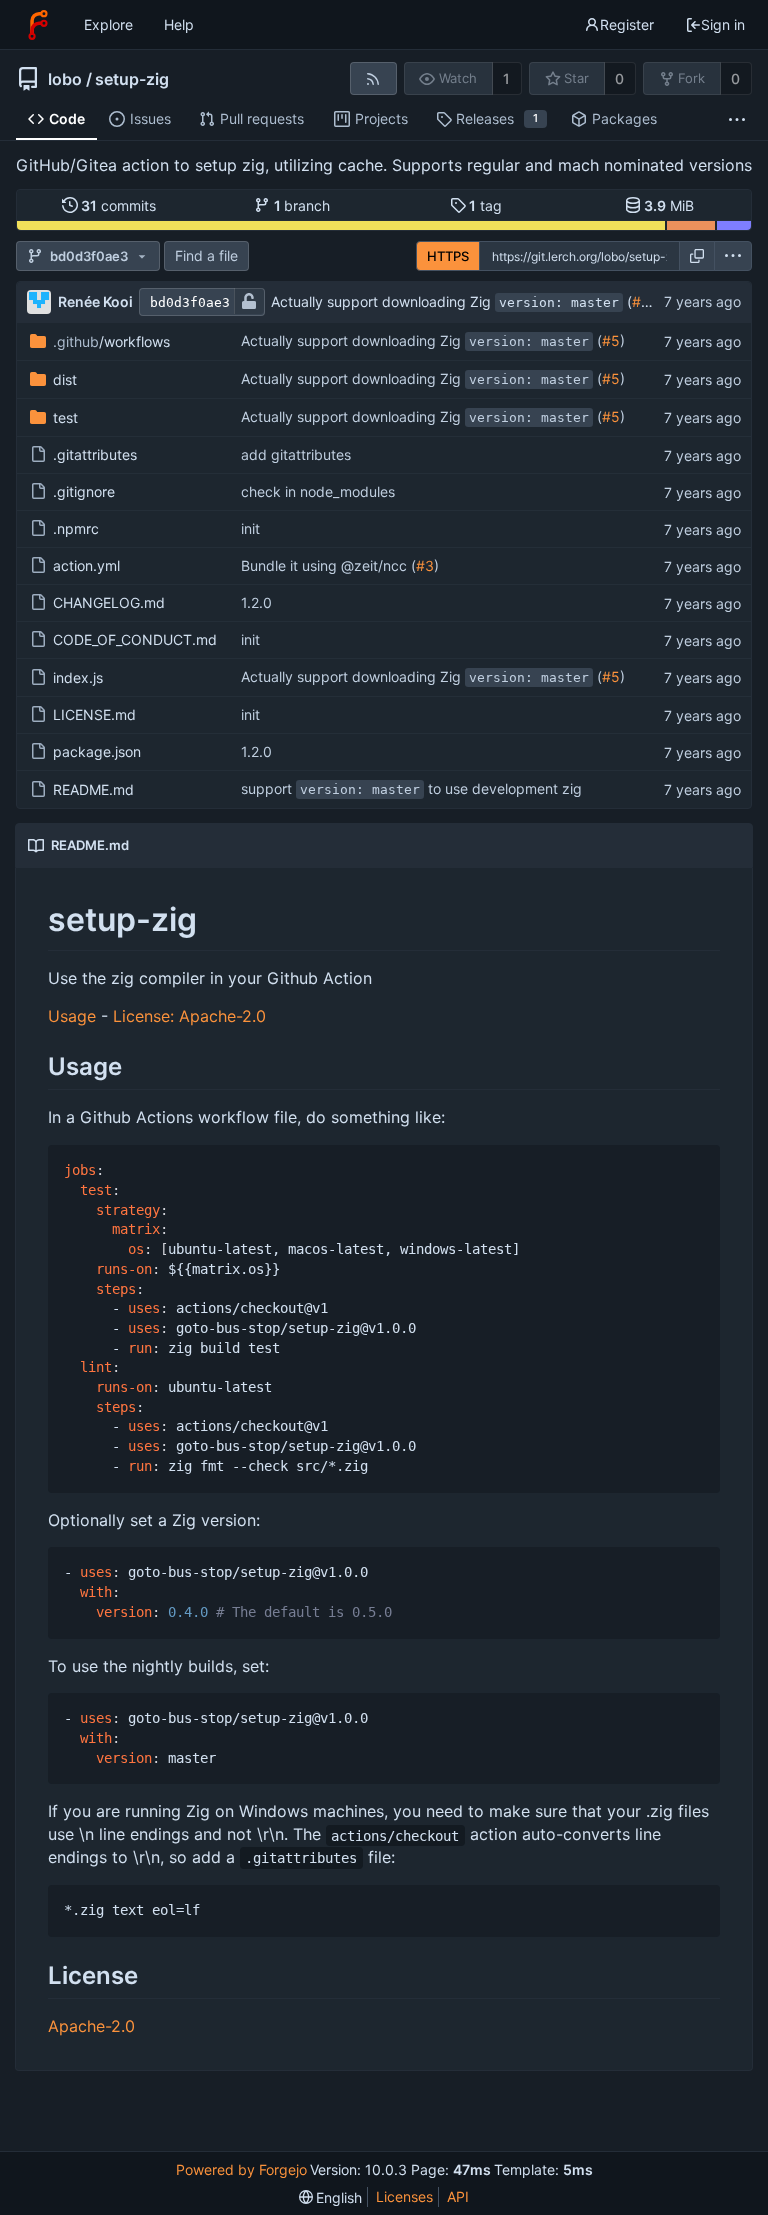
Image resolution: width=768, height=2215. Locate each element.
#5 (641, 301)
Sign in (723, 24)
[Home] (38, 25)
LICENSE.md (94, 714)
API (458, 2196)
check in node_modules (318, 491)
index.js (78, 677)
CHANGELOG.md (109, 602)
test (65, 417)
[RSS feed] (373, 78)
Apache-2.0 (91, 2026)
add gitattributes (296, 454)
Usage (72, 1016)
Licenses (404, 2196)
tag (485, 205)
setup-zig (132, 79)
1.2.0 (256, 602)
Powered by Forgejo (241, 2169)
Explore (108, 24)
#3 (425, 565)
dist (65, 379)
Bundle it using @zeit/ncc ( (328, 565)
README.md (93, 789)
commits (118, 205)
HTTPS (448, 256)
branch (302, 205)
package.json (97, 751)
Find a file (206, 255)
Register (627, 24)
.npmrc (76, 528)
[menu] (733, 256)
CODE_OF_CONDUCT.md (135, 639)
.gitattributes (95, 454)
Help (179, 24)
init (250, 528)
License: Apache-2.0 (189, 1016)
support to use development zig (411, 788)
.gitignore (84, 491)
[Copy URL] (697, 256)
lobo (65, 79)
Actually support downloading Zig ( (451, 301)
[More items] (737, 119)
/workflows (111, 341)
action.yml (86, 565)
